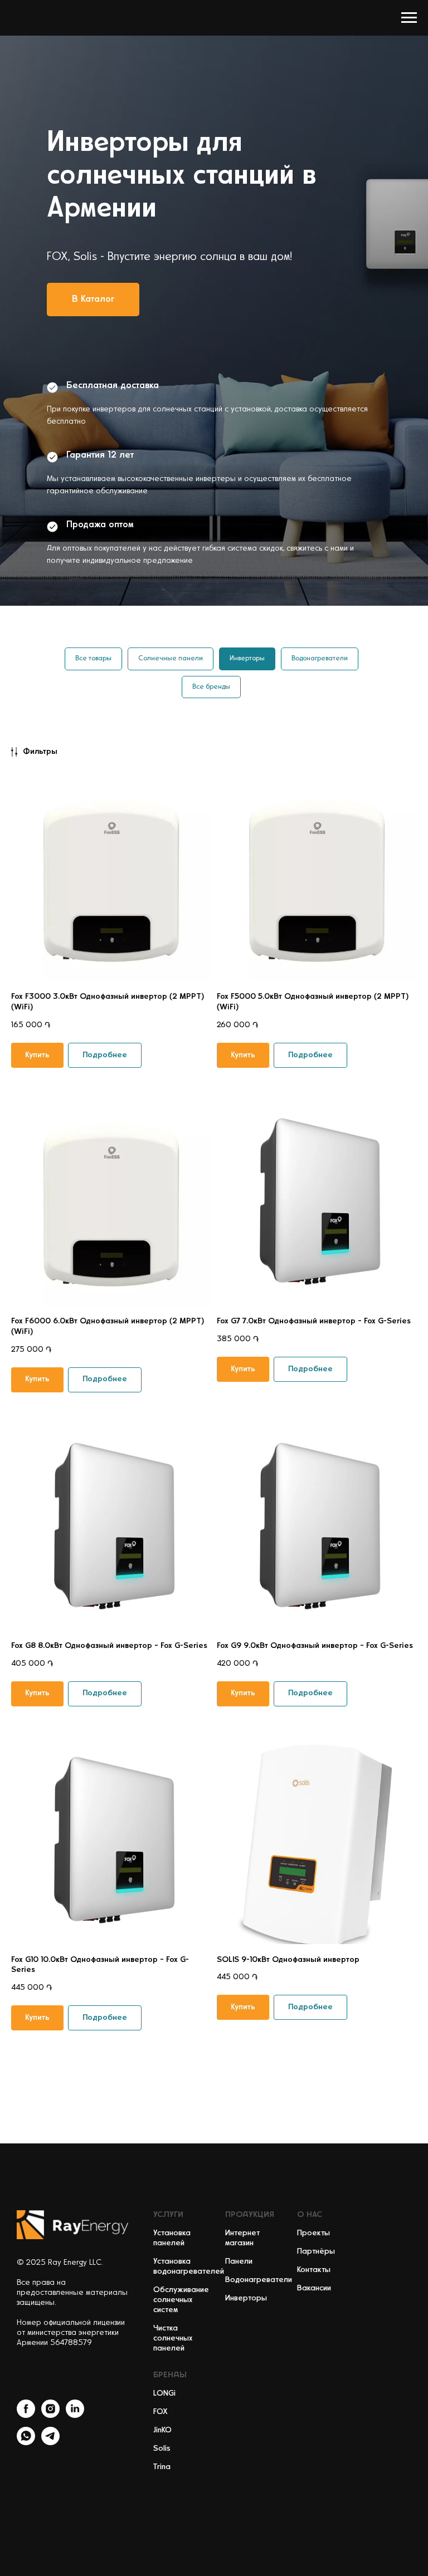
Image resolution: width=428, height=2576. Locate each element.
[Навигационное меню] (409, 18)
